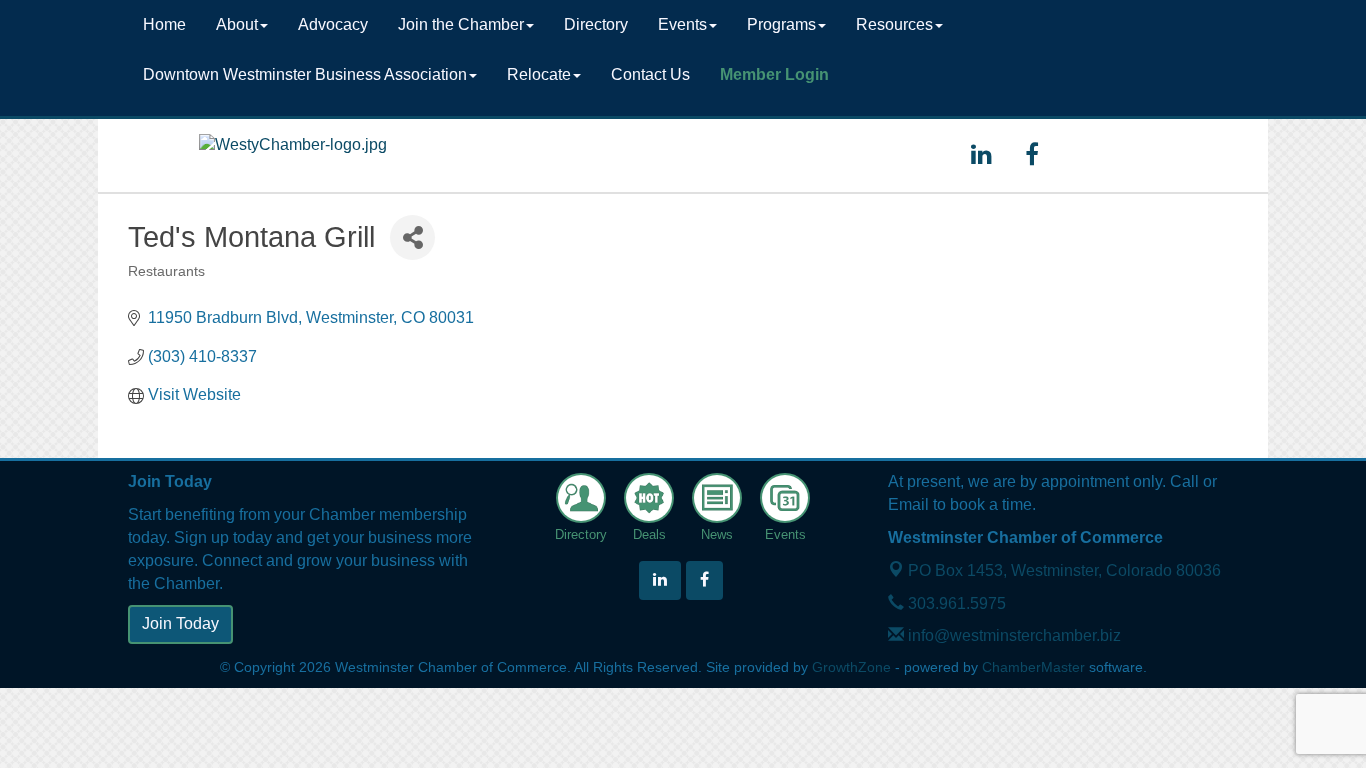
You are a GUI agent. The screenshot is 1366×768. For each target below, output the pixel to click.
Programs (781, 24)
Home (164, 24)
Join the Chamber (461, 24)
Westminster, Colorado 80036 (1064, 570)
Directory (596, 24)
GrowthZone (851, 667)
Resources (894, 24)
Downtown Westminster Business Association (305, 74)
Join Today (180, 623)
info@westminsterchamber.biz (1012, 635)
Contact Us (650, 74)
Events (682, 24)
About (237, 24)
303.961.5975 (955, 603)
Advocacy (333, 24)
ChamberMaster (1033, 667)
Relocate (539, 74)
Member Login (774, 74)
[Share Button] (412, 237)
